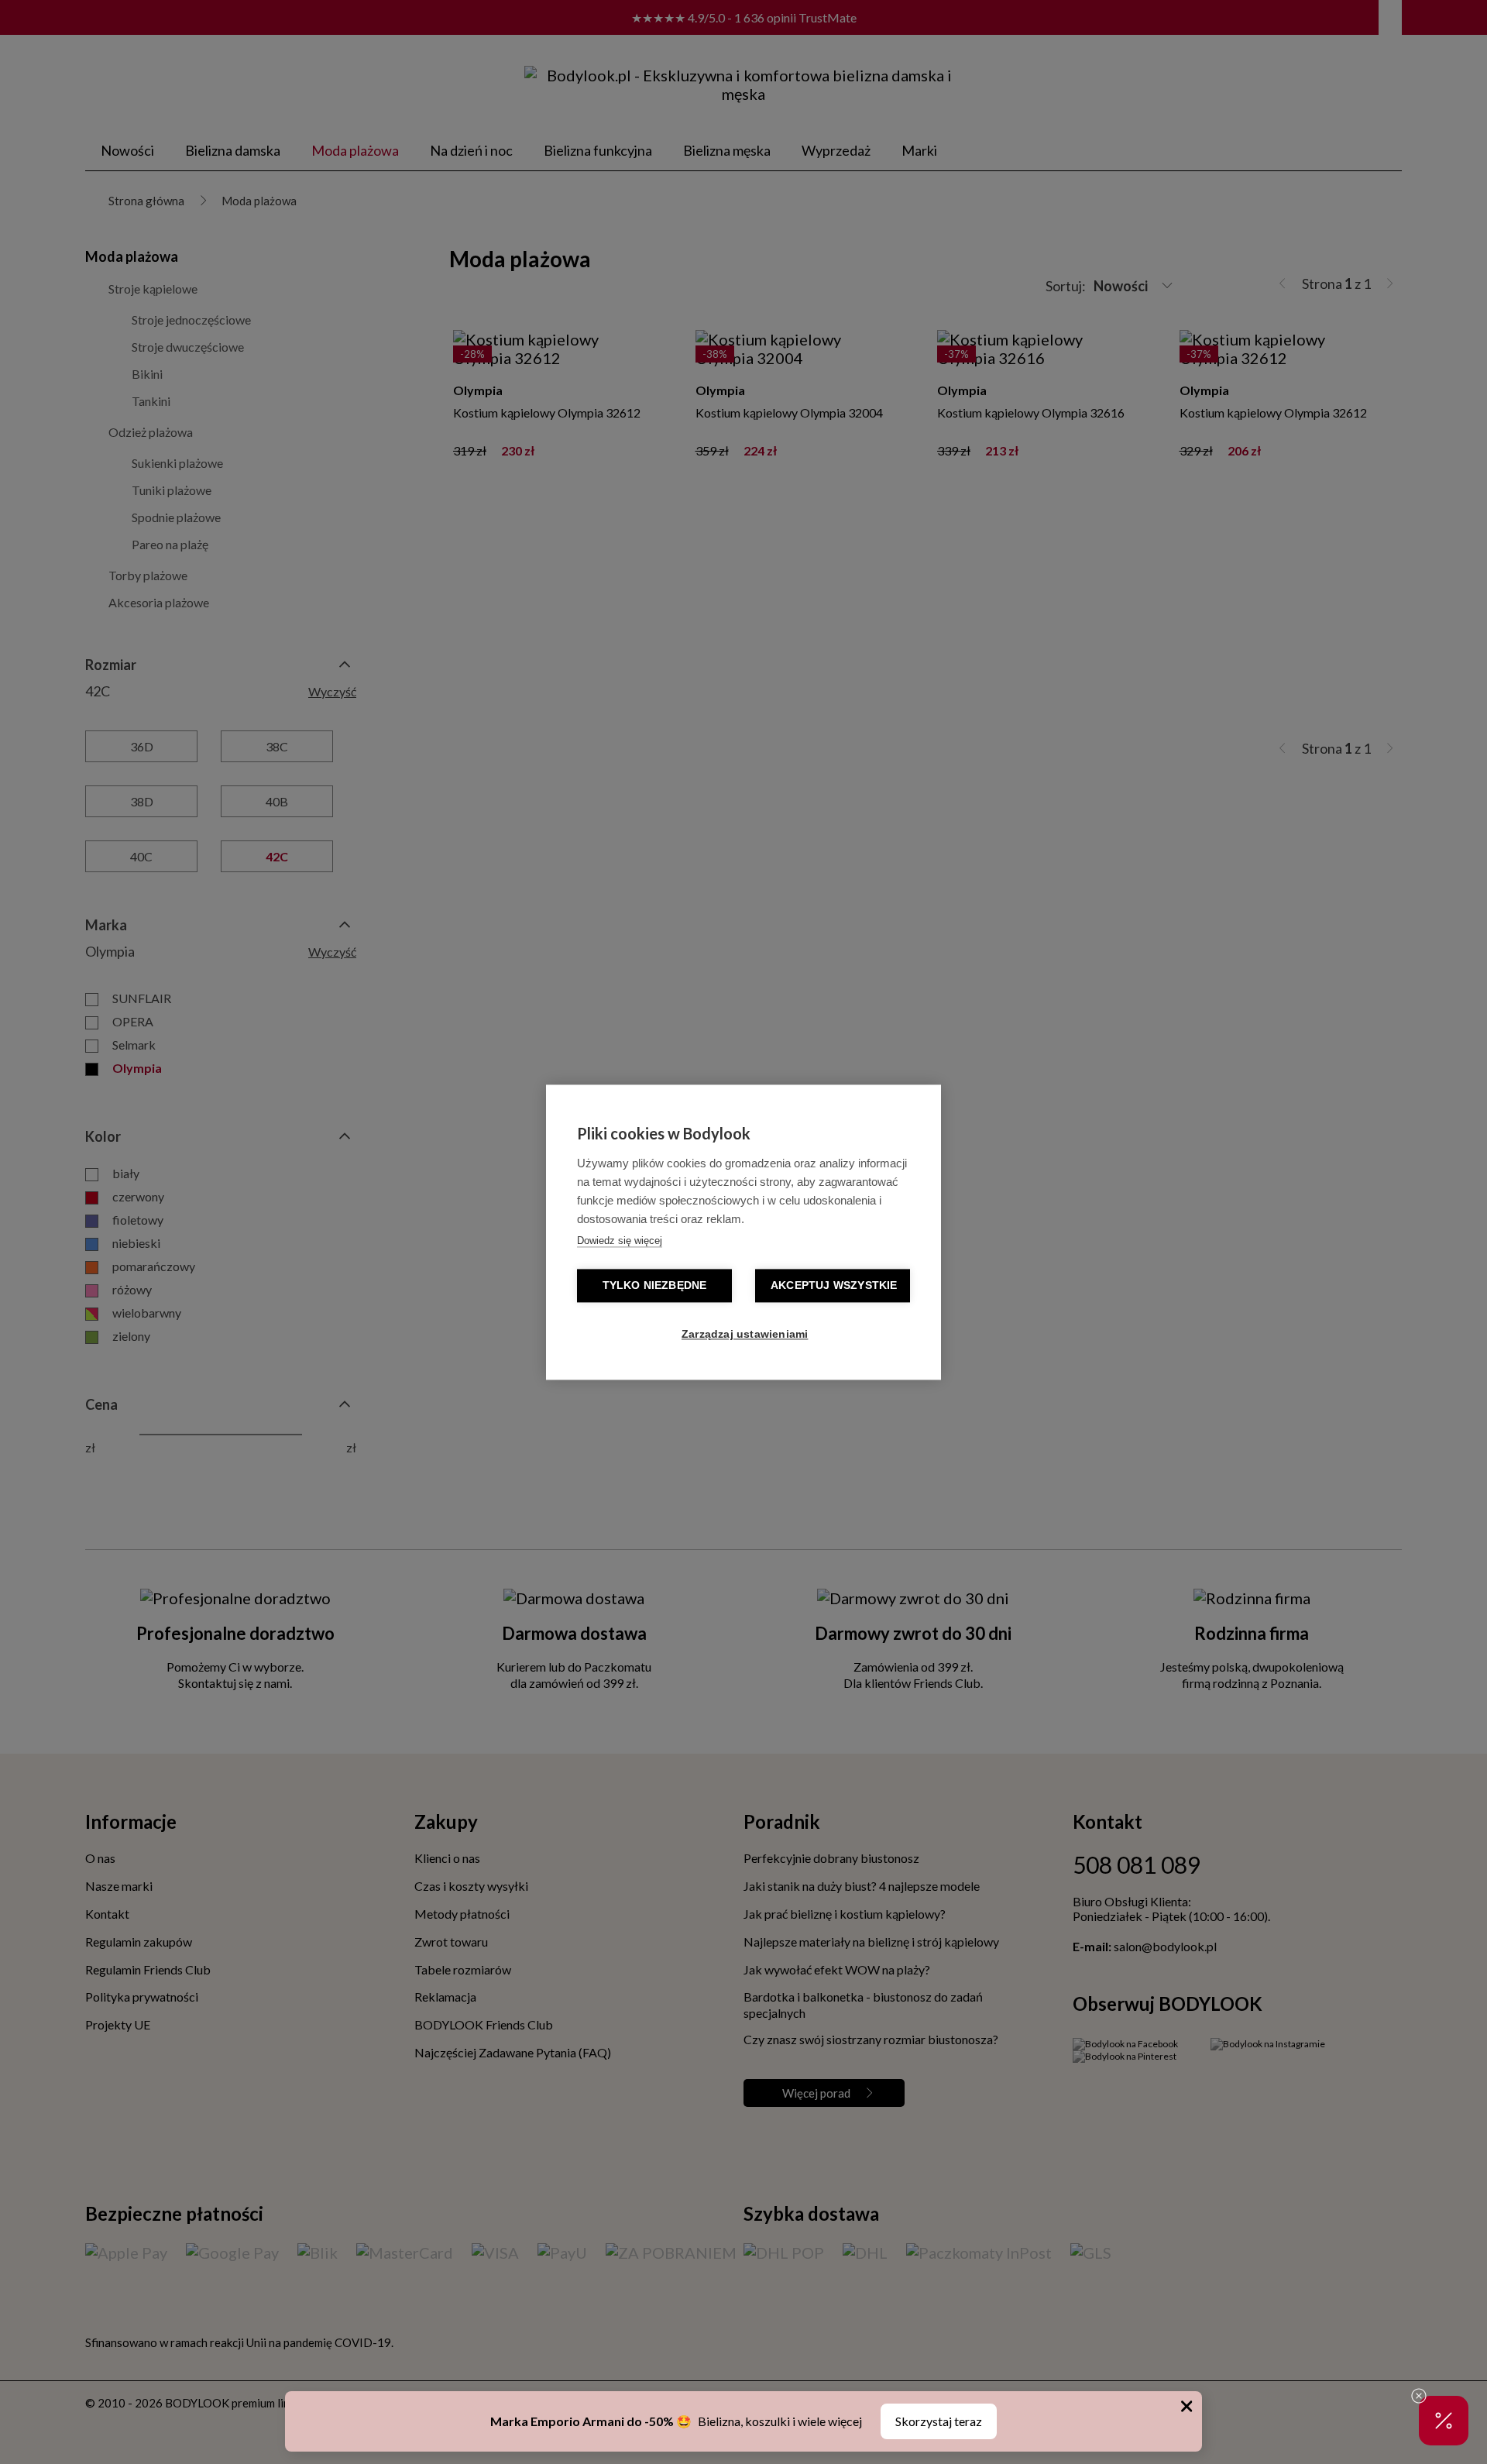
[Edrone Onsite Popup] (743, 1232)
